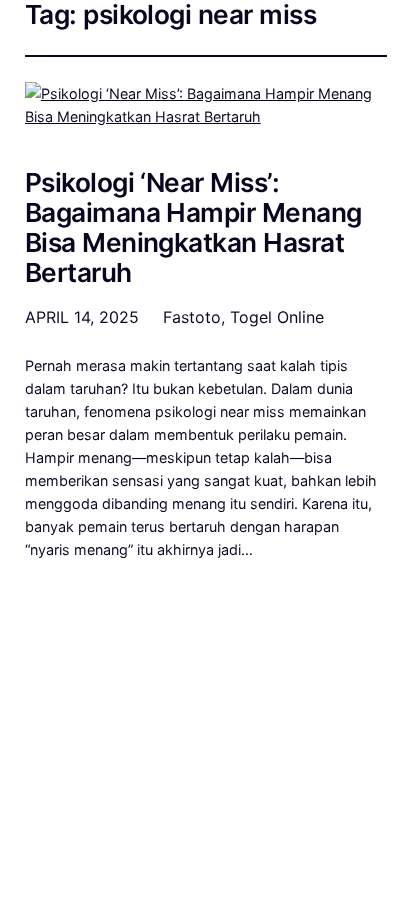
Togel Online (277, 317)
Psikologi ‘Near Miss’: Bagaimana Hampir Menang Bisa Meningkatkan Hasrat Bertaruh (193, 228)
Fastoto (192, 317)
